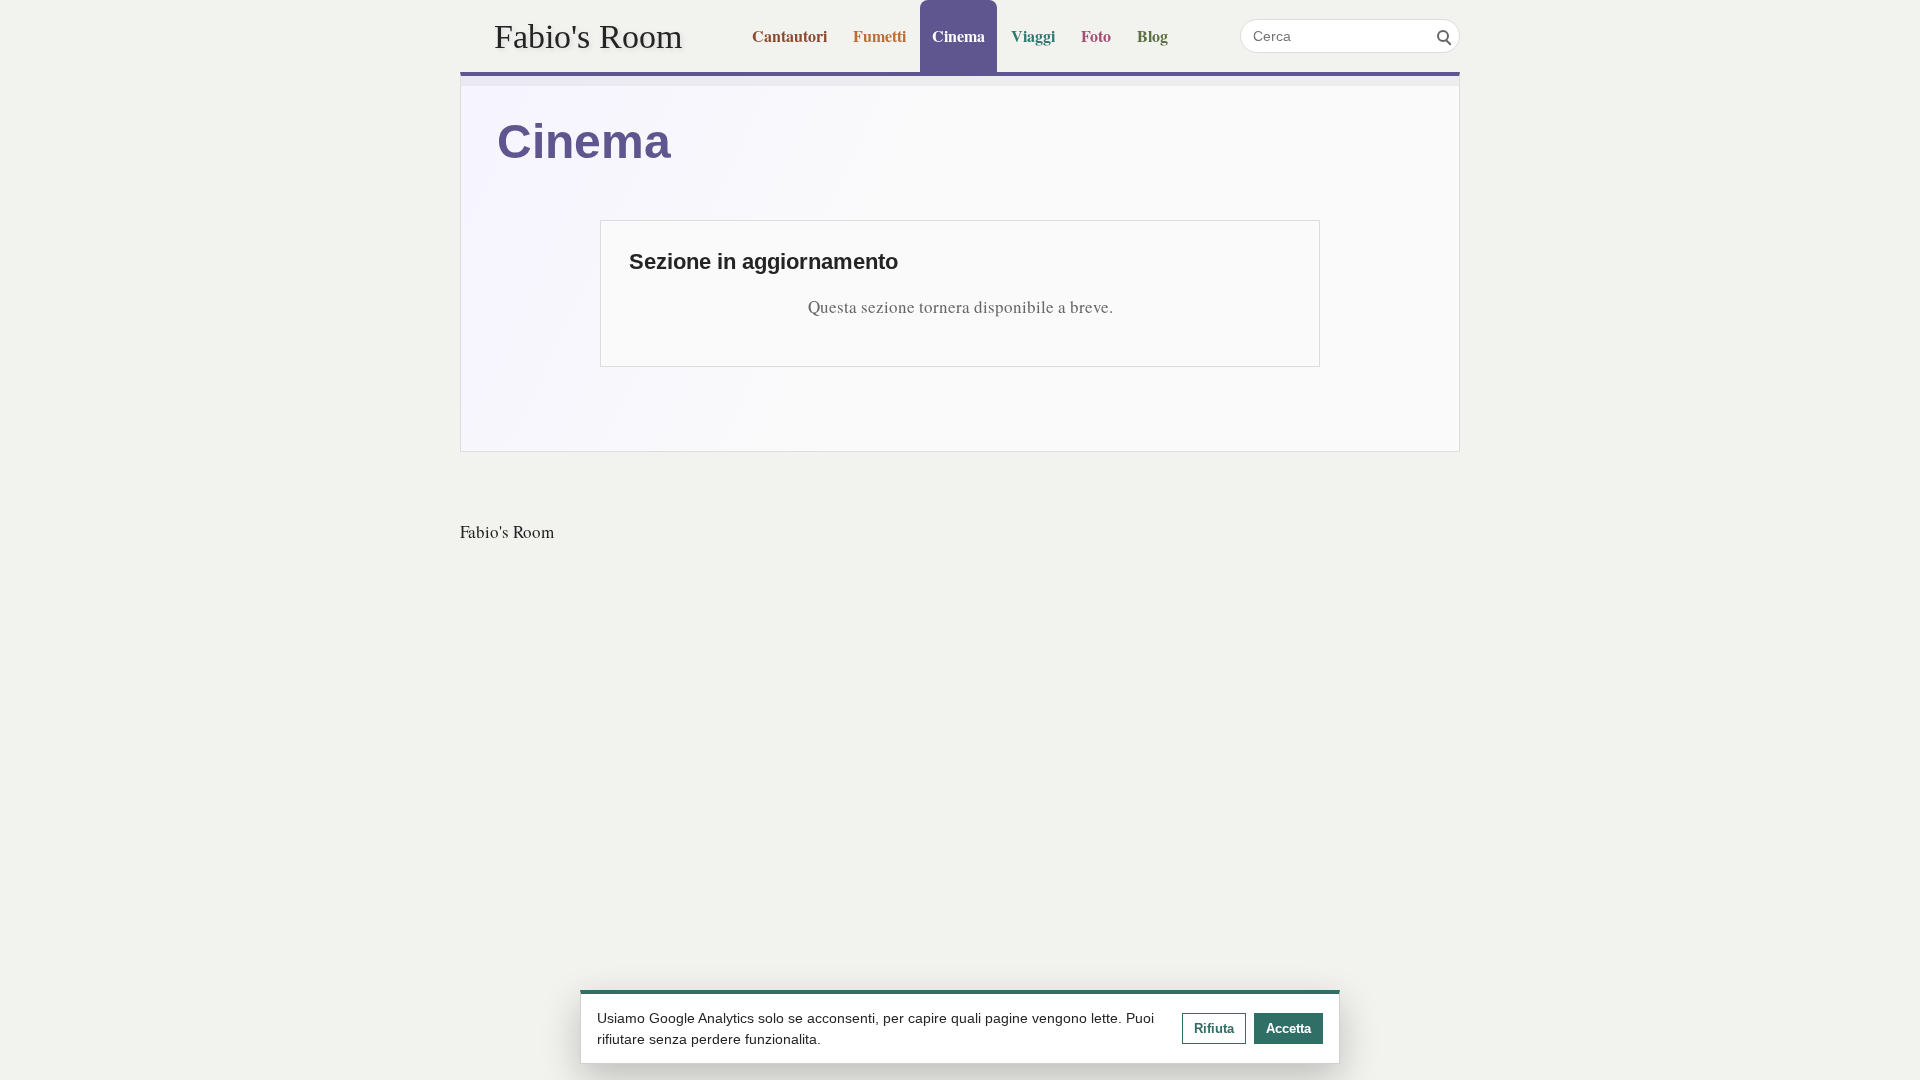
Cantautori (789, 35)
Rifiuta (1214, 1028)
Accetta (1288, 1028)
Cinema (958, 35)
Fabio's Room (588, 36)
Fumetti (879, 35)
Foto (1096, 35)
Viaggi (1033, 35)
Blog (1152, 35)
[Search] (1443, 36)
